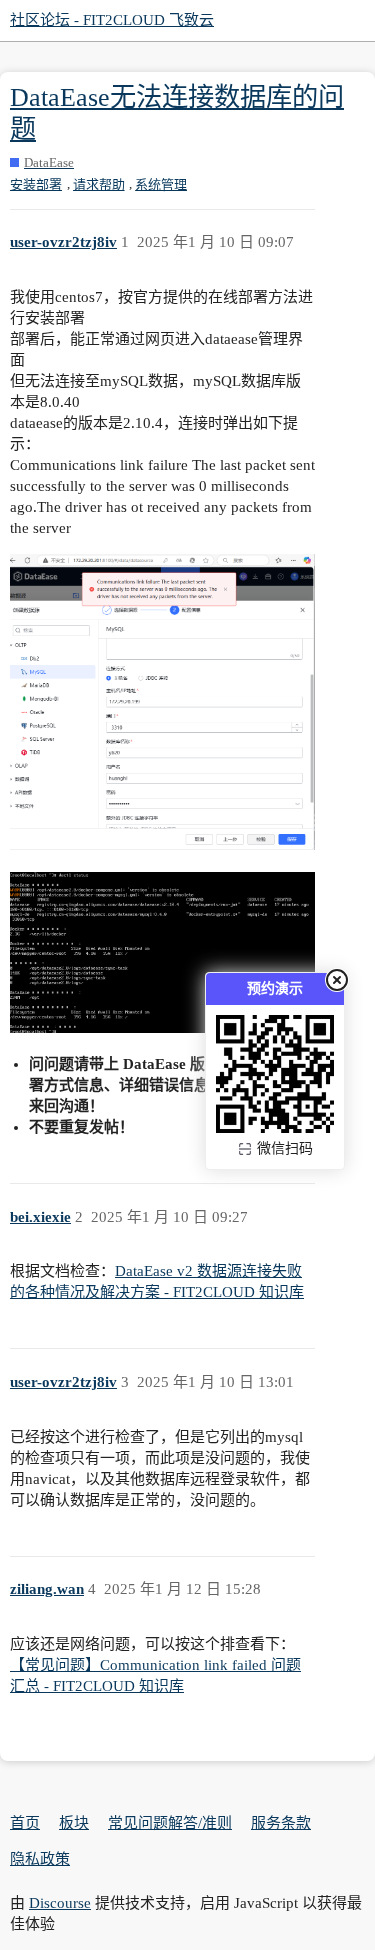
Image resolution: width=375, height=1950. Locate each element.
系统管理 (161, 184)
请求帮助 (99, 184)
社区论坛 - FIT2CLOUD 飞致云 (112, 20)
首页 (25, 1823)
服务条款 (281, 1823)
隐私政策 (40, 1859)
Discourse (60, 1903)
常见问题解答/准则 (170, 1823)
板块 (74, 1823)
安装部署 (36, 184)
